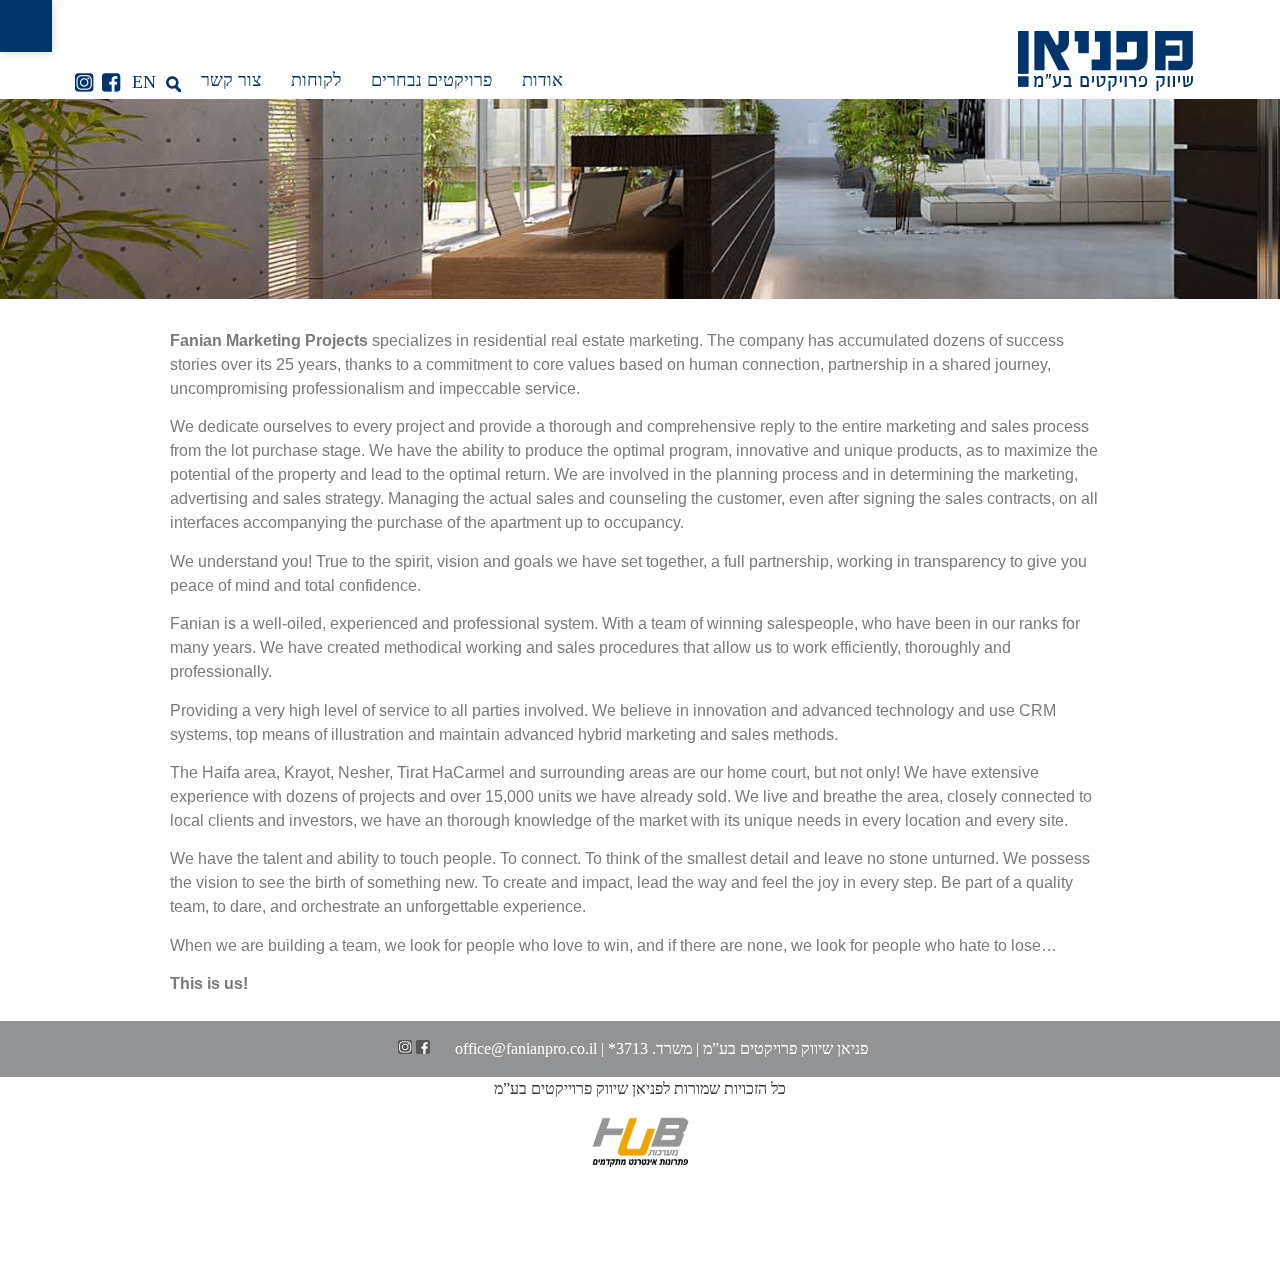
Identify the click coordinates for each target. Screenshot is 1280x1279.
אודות (542, 80)
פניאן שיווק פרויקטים (804, 1048)
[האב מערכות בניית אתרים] (640, 1161)
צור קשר (231, 80)
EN (144, 82)
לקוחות (316, 80)
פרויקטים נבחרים (431, 80)
